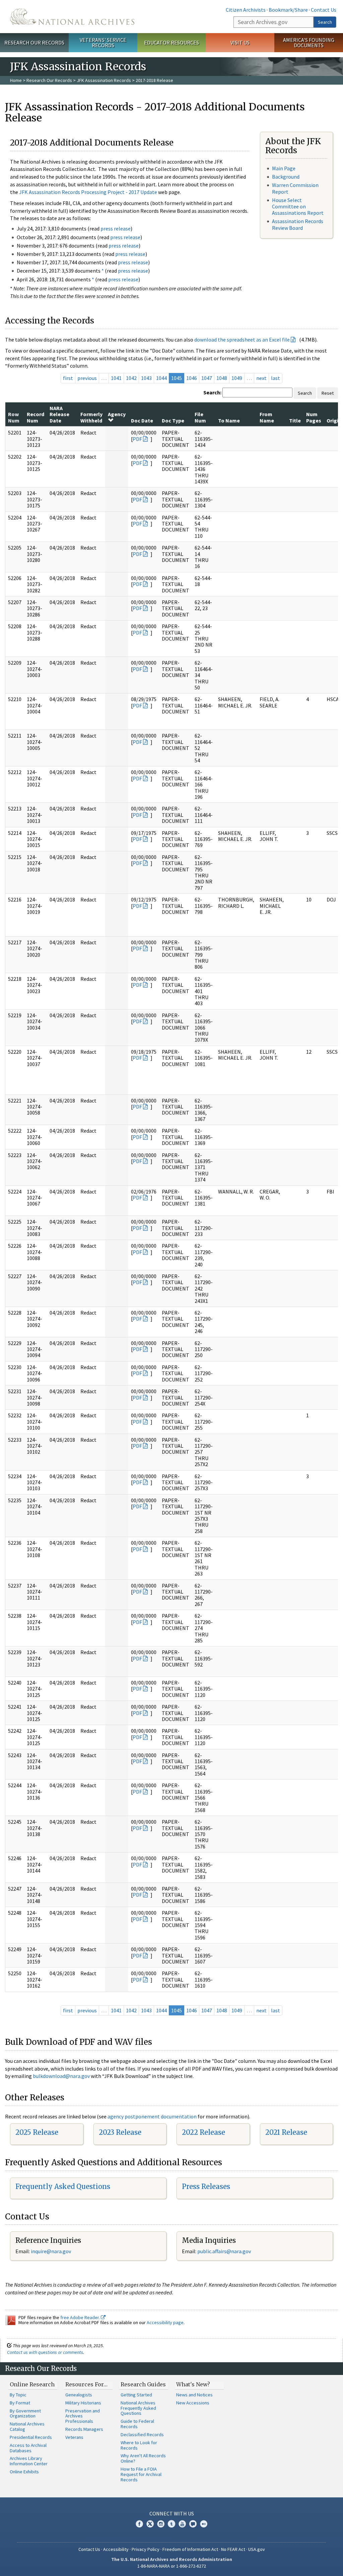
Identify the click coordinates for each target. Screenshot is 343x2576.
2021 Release (286, 2132)
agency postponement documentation (152, 2116)
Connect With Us (172, 2513)
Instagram (161, 2524)
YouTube (182, 2524)
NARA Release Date (59, 414)
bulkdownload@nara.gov (61, 2076)
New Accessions (193, 2403)
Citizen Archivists (246, 10)
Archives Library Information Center (29, 2461)
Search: (212, 392)
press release (116, 228)
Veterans (74, 2437)
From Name (267, 417)
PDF (137, 439)
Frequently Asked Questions (63, 2186)
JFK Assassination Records (104, 80)
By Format (20, 2403)
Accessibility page (165, 2322)
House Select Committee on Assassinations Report (298, 206)
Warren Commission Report (295, 188)
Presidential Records (31, 2437)
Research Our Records (34, 42)
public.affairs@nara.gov (224, 2251)
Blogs (193, 2524)
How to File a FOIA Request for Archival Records (141, 2474)
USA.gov (257, 2549)
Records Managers (84, 2429)
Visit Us (240, 42)
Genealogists (79, 2395)
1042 (131, 378)
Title (295, 420)
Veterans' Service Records (103, 43)
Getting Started (136, 2395)
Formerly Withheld (91, 417)
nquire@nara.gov (52, 2251)
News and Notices (194, 2395)
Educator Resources (171, 42)
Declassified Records (142, 2435)
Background (286, 177)
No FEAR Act (233, 2549)
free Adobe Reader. (81, 2317)
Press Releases (206, 2186)
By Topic (18, 2395)
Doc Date (142, 420)
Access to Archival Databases (28, 2448)
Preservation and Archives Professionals (83, 2416)
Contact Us (324, 10)
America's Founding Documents (309, 43)
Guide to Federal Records (137, 2424)
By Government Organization (25, 2413)
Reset (328, 393)
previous (87, 378)
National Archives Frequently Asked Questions (138, 2408)
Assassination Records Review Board (298, 224)
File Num (200, 417)
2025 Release (37, 2132)
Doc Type (173, 420)
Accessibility (116, 2549)
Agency (117, 414)
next (261, 378)
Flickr (204, 2524)
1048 (222, 378)
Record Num (36, 417)
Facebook (139, 2524)
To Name (229, 420)
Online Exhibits (24, 2472)
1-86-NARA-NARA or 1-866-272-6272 (172, 2566)
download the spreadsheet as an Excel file (242, 340)
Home (16, 80)
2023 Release (120, 2132)
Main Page (284, 168)
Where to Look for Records (139, 2445)
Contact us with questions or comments (45, 2352)
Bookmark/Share (288, 10)
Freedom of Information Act (190, 2549)
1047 (207, 378)
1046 (192, 378)
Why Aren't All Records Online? (143, 2458)
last (276, 378)
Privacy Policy (146, 2549)
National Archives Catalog (27, 2426)
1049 (237, 378)
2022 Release (203, 2132)
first (68, 378)
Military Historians (83, 2403)
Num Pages (314, 417)
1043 (146, 378)
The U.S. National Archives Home (72, 17)
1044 (161, 378)
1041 (116, 378)
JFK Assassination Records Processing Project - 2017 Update (88, 192)
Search (325, 22)
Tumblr (171, 2524)
